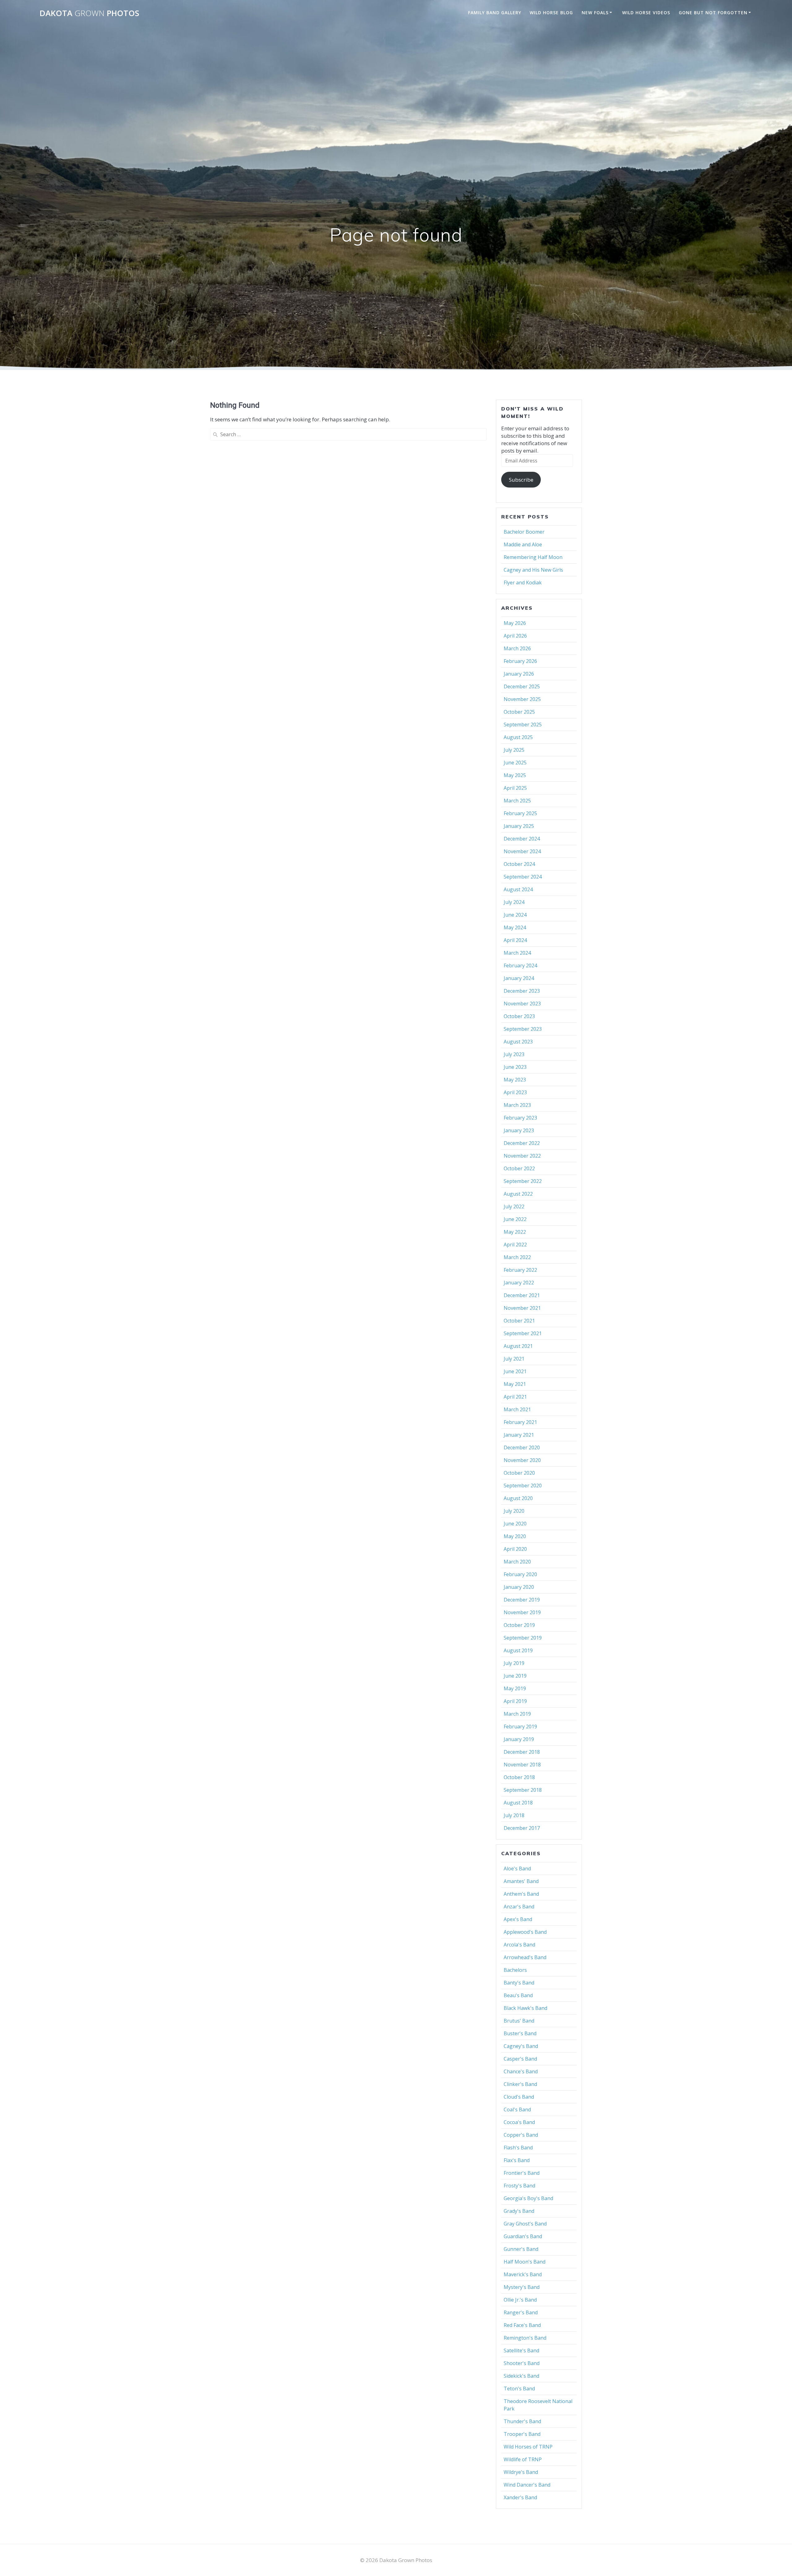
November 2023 (522, 1004)
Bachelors (515, 1970)
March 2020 (517, 1562)
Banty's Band (519, 1983)
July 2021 (514, 1359)
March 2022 (517, 1257)
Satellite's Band (521, 2350)
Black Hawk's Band (525, 2008)
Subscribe (521, 480)
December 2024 (522, 839)
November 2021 (522, 1308)
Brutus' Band (519, 2021)
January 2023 (519, 1130)
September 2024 (523, 877)
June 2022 (515, 1219)
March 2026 (517, 648)
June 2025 (515, 763)
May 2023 (515, 1080)
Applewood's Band (525, 1932)
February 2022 (520, 1270)
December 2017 (522, 1828)
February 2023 (520, 1118)
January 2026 (519, 674)
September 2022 (523, 1181)
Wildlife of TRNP (523, 2459)
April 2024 (515, 940)
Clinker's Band (520, 2084)
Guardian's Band (523, 2236)
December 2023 (522, 991)
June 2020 (515, 1524)
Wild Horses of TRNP (528, 2447)
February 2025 (520, 813)
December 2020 (522, 1447)
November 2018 (522, 1765)
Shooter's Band (522, 2363)
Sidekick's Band (521, 2376)
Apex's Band (518, 1919)
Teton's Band (519, 2389)
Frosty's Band (519, 2186)
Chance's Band (521, 2071)
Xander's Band (520, 2497)
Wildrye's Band (521, 2472)
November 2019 (522, 1612)
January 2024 (519, 978)
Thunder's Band (522, 2421)
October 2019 (519, 1625)
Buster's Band (520, 2033)
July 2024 (514, 902)
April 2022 (515, 1245)
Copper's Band (521, 2135)
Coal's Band (517, 2109)
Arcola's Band (519, 1945)
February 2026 (520, 661)
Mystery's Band (522, 2287)
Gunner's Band (521, 2249)
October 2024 (519, 864)
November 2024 (522, 851)
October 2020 (519, 1473)
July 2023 (514, 1054)
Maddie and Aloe (523, 544)
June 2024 (515, 915)
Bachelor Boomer (524, 532)
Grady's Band (519, 2211)
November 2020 (522, 1460)
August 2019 (518, 1650)
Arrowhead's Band (525, 1957)
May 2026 (515, 623)
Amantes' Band (521, 1881)
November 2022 (522, 1156)
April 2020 (515, 1549)
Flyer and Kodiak (523, 583)
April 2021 (515, 1397)
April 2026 (515, 636)
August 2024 (518, 889)
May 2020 (515, 1536)
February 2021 (520, 1422)
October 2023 (519, 1016)
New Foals (595, 13)
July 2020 (514, 1511)
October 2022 (519, 1168)
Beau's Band (518, 1995)
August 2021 (518, 1346)
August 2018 (518, 1803)
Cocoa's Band (519, 2122)
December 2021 (522, 1295)
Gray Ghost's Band (525, 2224)
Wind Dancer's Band (527, 2485)
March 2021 (517, 1409)
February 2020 (520, 1574)
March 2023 (517, 1105)
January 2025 (519, 826)
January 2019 (519, 1739)
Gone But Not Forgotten (713, 13)
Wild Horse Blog (551, 13)
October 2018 (519, 1777)
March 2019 (517, 1714)
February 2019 (520, 1727)
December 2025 (522, 686)
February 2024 (520, 965)
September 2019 (523, 1638)
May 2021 (515, 1384)
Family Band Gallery (495, 13)
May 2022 (515, 1232)
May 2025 (515, 775)
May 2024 (515, 927)
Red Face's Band (522, 2325)
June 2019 (515, 1676)
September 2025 (523, 725)
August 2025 (518, 737)
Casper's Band (520, 2059)
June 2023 (515, 1067)
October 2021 (519, 1321)
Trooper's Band (522, 2434)
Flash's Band (518, 2148)
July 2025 (514, 750)
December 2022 (522, 1143)
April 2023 (515, 1092)
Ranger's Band (521, 2312)
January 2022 (519, 1283)
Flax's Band (517, 2160)
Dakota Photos (89, 13)
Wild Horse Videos (646, 13)
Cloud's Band (519, 2097)
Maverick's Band (523, 2274)
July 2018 (514, 1815)
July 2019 (514, 1663)
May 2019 (515, 1688)
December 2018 (522, 1752)
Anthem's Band (521, 1894)
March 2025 (517, 801)
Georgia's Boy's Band (528, 2198)
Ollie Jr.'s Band (520, 2300)
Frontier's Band (522, 2173)
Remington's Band (525, 2338)
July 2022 (514, 1206)
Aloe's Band (517, 1869)
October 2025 (519, 712)
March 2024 (517, 953)
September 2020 (523, 1486)
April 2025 (515, 788)
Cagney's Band (521, 2046)
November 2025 (522, 699)
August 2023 (518, 1042)
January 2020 (519, 1587)
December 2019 (522, 1600)
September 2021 (523, 1333)
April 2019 (515, 1701)
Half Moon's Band (525, 2262)
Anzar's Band (519, 1907)
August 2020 (518, 1498)
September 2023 (523, 1029)
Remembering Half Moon (533, 557)
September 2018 (523, 1790)
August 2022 (518, 1194)
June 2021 (515, 1371)
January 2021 (519, 1435)
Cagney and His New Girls (533, 570)
